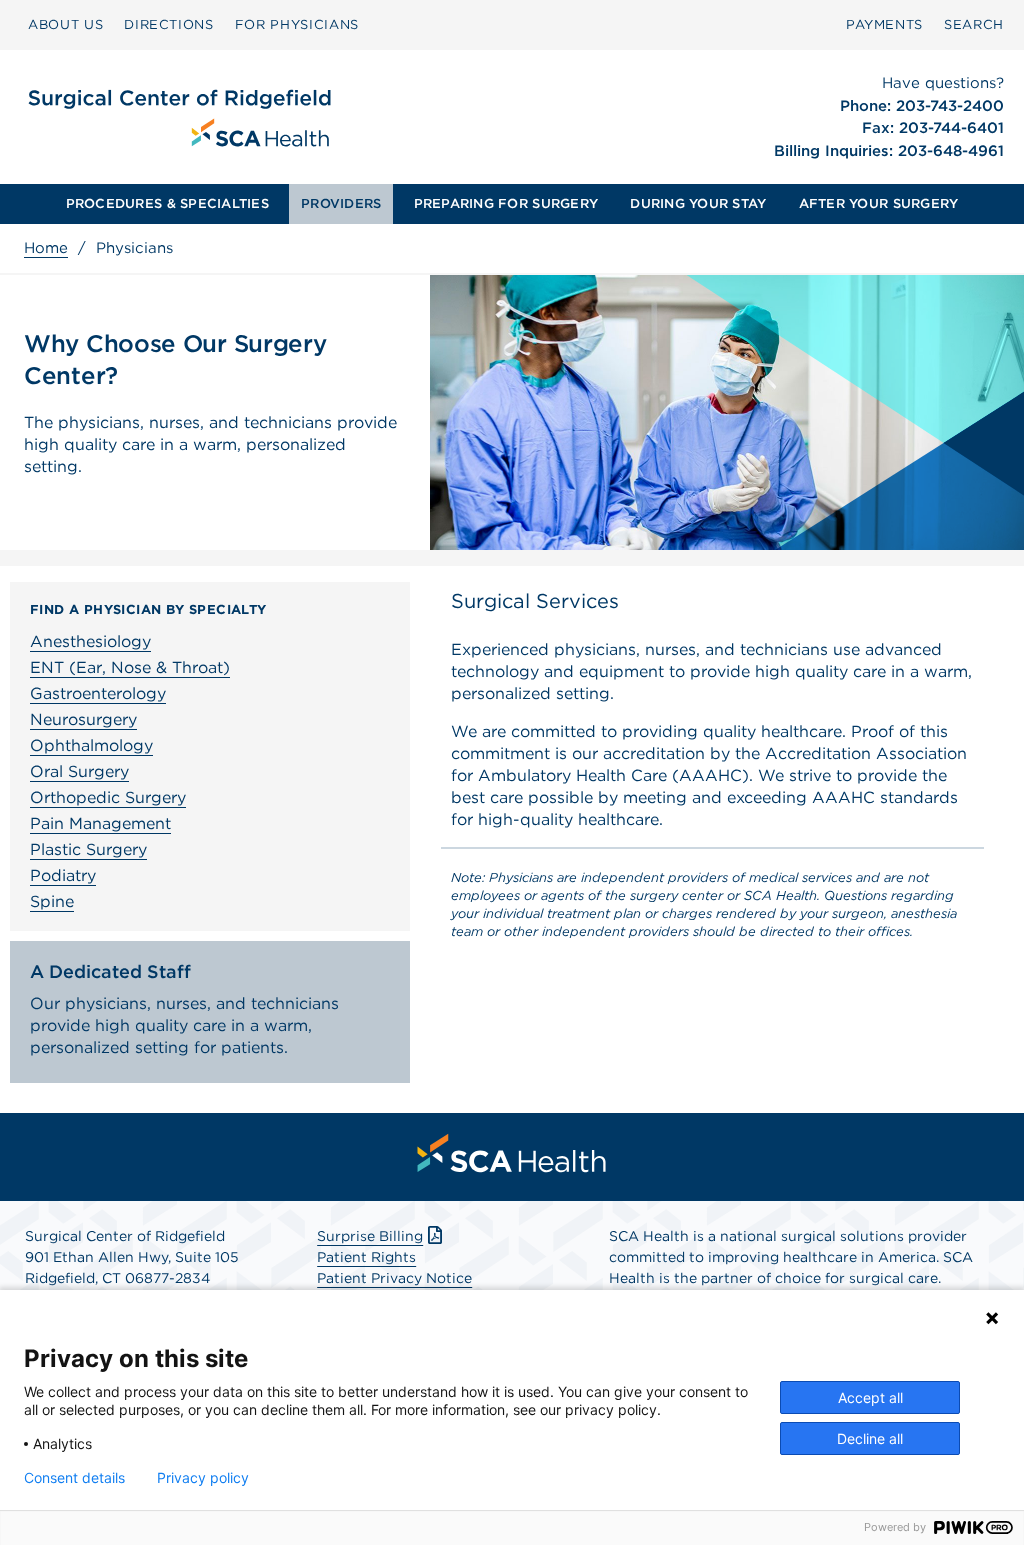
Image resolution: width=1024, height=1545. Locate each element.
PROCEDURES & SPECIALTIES (167, 203)
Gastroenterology (98, 693)
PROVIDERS (341, 203)
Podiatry (63, 875)
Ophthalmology (91, 745)
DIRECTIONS (169, 24)
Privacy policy (203, 1478)
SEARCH (974, 24)
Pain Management (100, 823)
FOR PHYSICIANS (297, 24)
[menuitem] (65, 25)
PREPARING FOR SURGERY (506, 203)
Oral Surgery (79, 771)
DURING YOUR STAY (698, 203)
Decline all (870, 1438)
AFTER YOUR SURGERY (879, 203)
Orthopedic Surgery (108, 797)
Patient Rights (366, 1257)
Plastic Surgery (88, 849)
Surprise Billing (370, 1236)
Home (46, 248)
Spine (52, 901)
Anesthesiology (90, 641)
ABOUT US (65, 24)
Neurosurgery (83, 719)
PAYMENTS (884, 24)
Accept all (870, 1397)
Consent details (74, 1478)
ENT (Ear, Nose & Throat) (130, 667)
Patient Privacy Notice (394, 1278)
